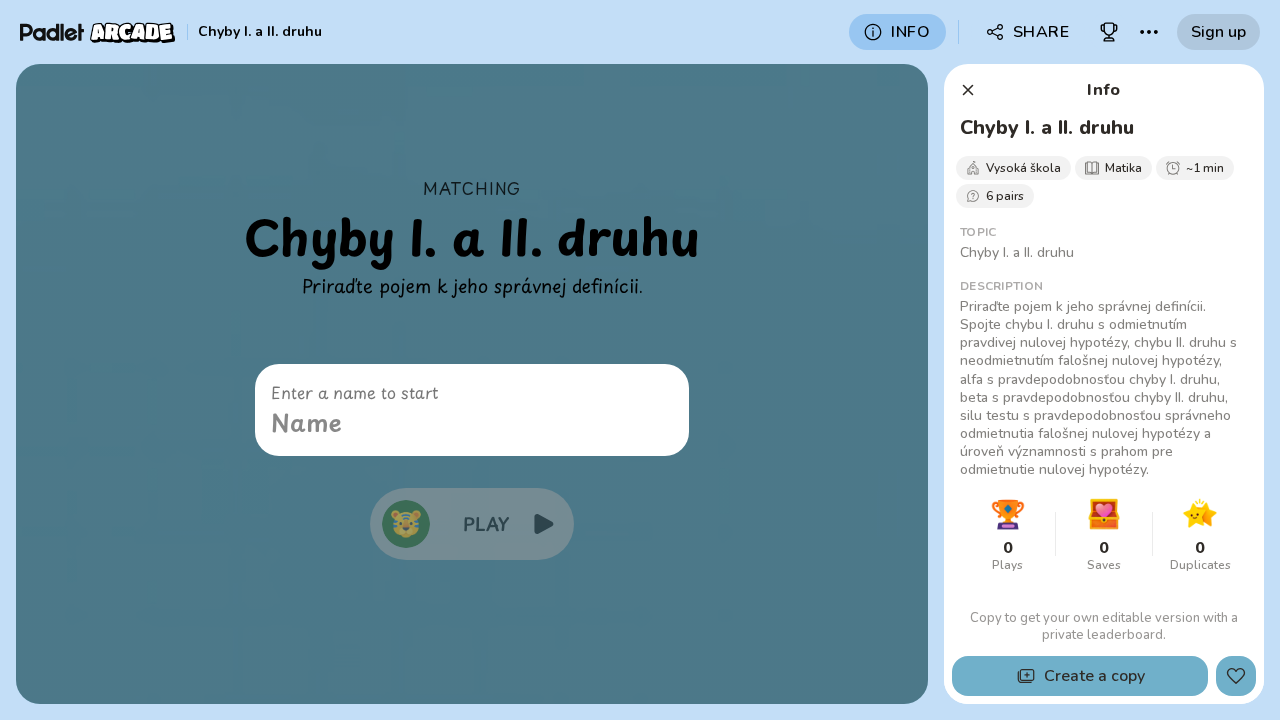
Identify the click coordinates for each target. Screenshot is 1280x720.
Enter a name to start (354, 392)
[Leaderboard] (1109, 32)
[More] (1149, 32)
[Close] (968, 90)
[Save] (1236, 676)
